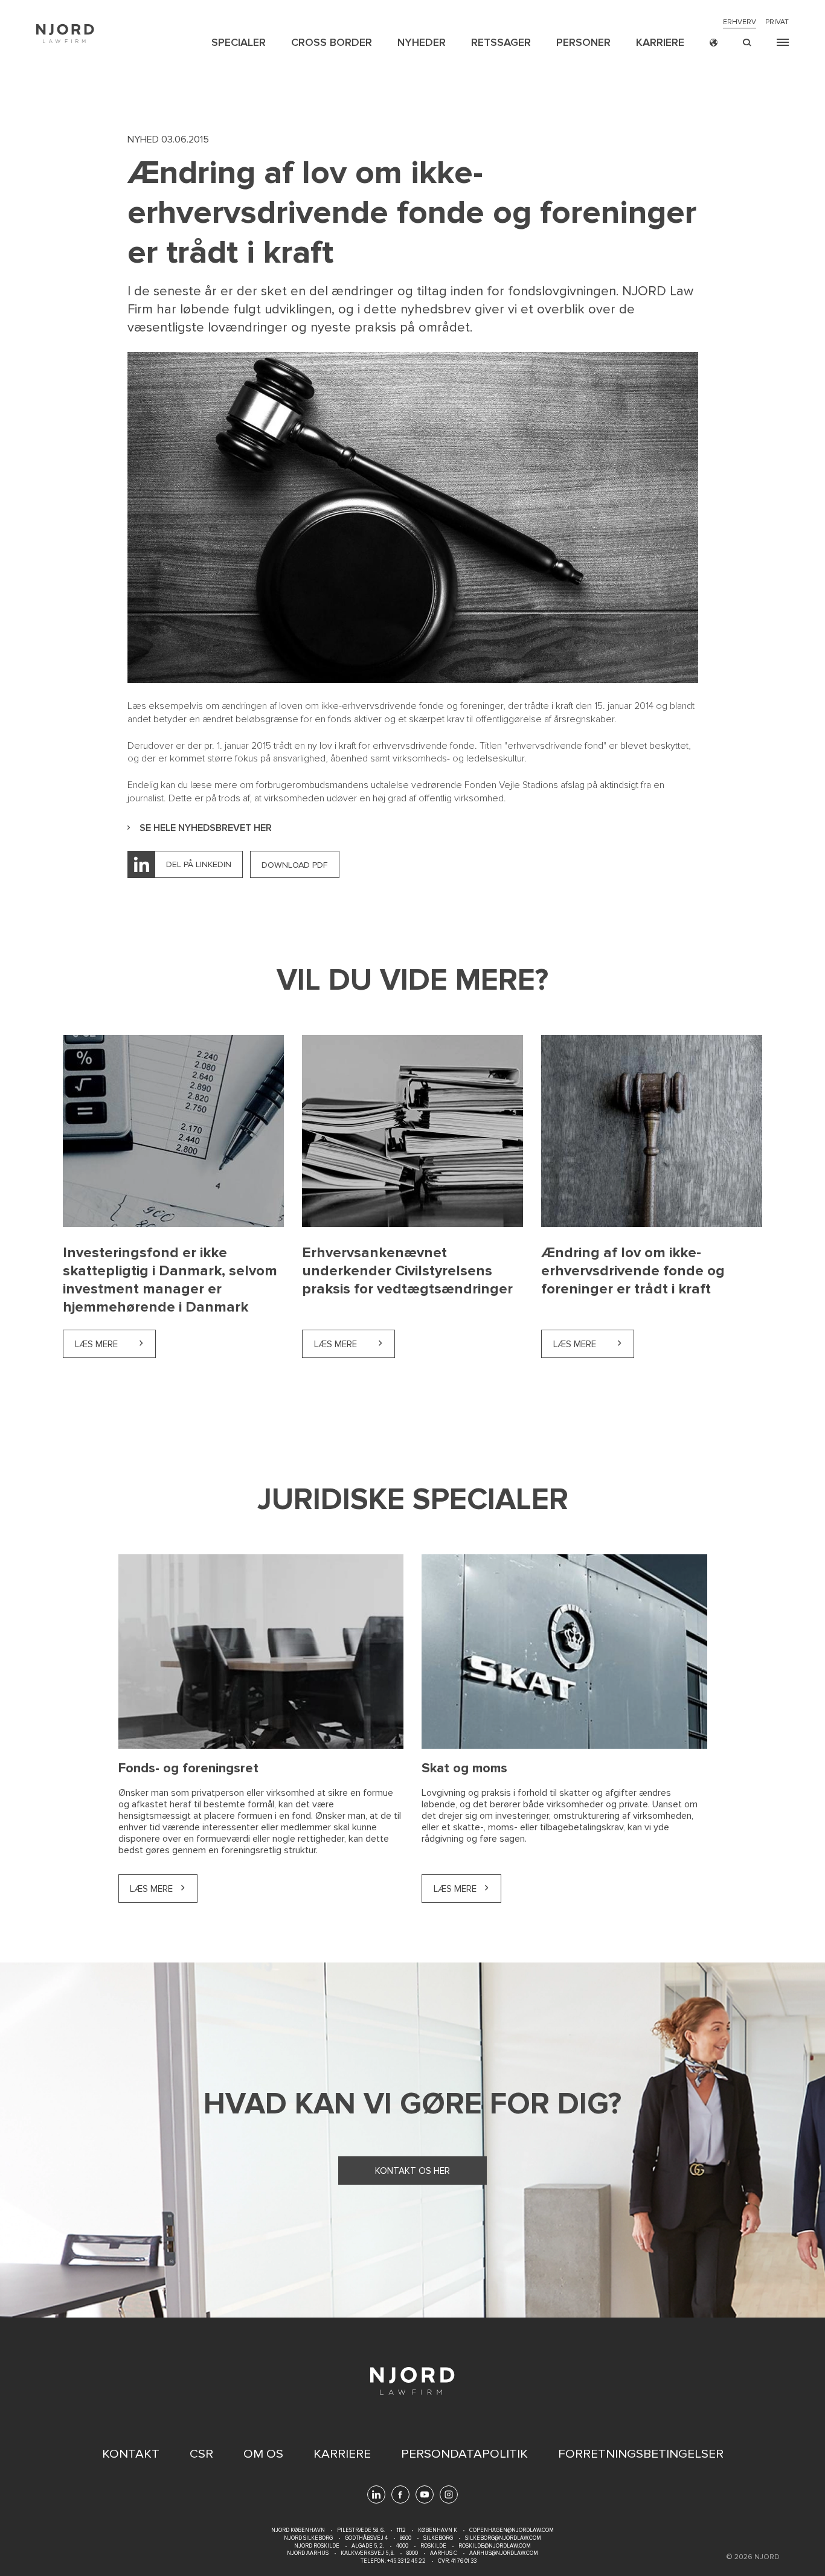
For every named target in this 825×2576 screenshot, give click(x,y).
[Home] (65, 34)
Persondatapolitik (464, 2454)
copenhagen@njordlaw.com (512, 2530)
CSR (201, 2454)
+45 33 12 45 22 (406, 2561)
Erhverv (740, 22)
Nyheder (422, 42)
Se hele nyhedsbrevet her (206, 828)
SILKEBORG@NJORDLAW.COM (503, 2538)
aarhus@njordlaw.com (504, 2553)
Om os (263, 2454)
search (747, 43)
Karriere (660, 42)
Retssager (501, 42)
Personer (583, 42)
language (714, 43)
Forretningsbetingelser (641, 2454)
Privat (777, 22)
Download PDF (295, 865)
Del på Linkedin (199, 864)
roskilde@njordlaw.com (495, 2546)
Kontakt (131, 2454)
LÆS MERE (455, 1889)
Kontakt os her (412, 2171)
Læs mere (115, 1344)
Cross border (332, 42)
